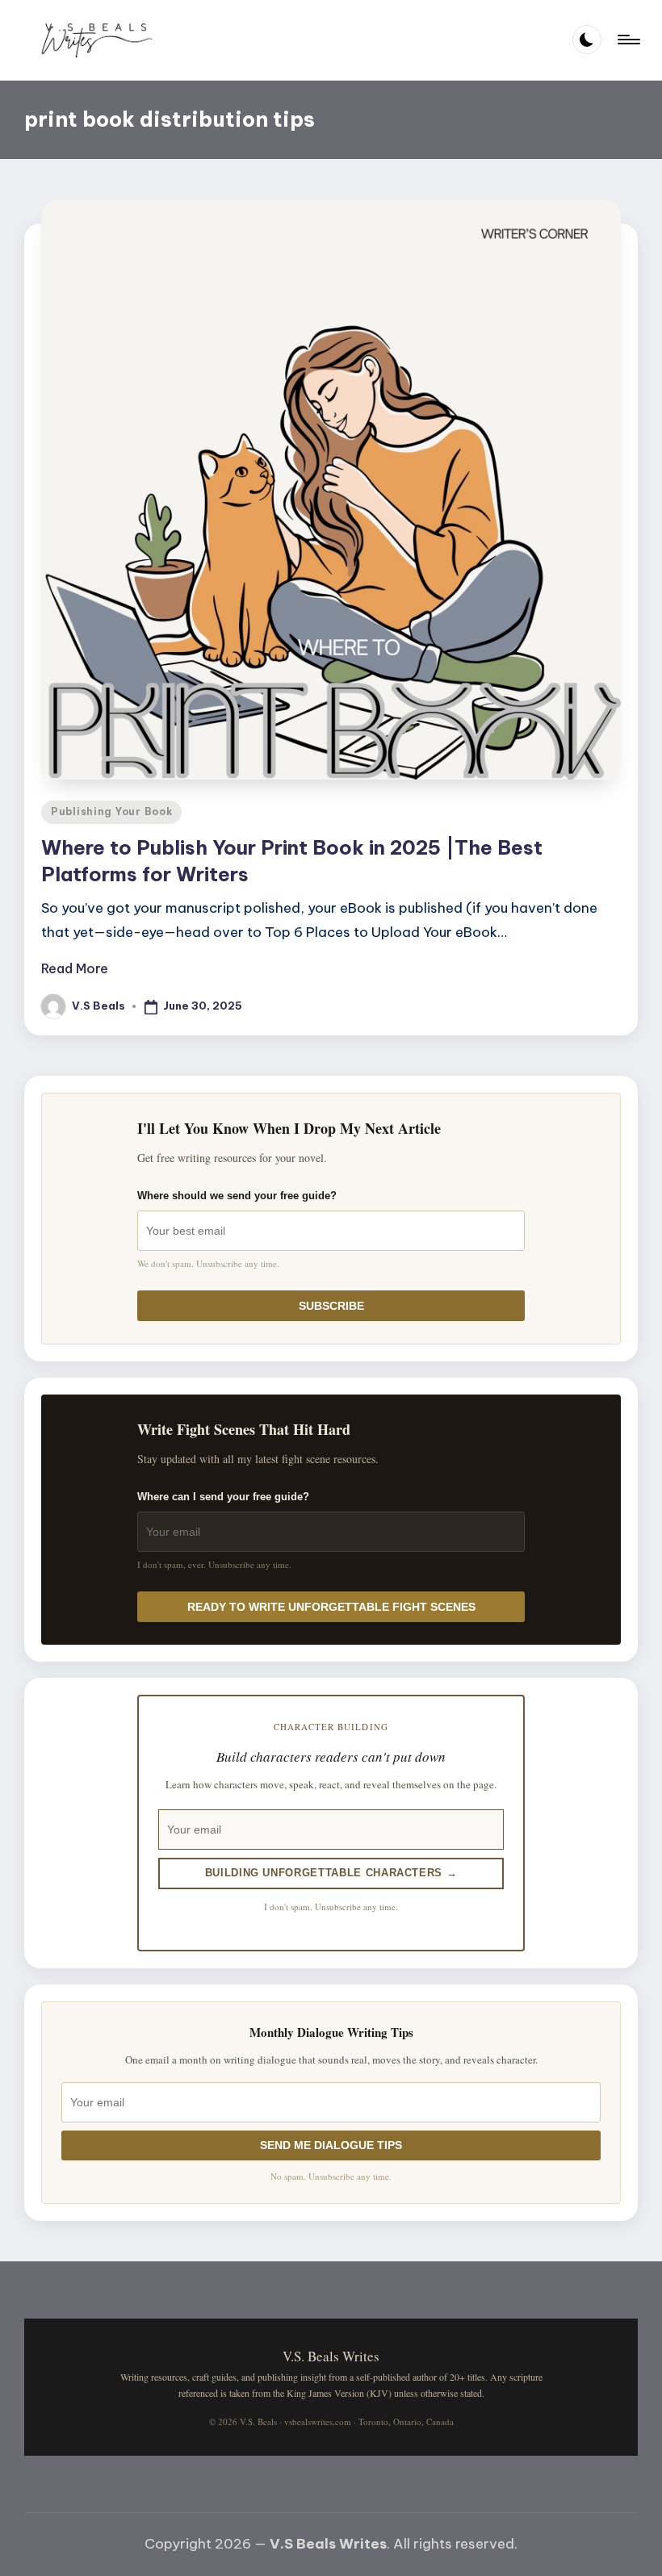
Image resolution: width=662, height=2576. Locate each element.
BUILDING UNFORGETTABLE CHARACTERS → (331, 1873)
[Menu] (628, 40)
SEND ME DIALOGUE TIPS (331, 2145)
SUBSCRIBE (331, 1306)
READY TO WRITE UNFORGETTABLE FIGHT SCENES (331, 1607)
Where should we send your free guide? (237, 1196)
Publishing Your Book (111, 811)
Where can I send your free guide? (223, 1497)
